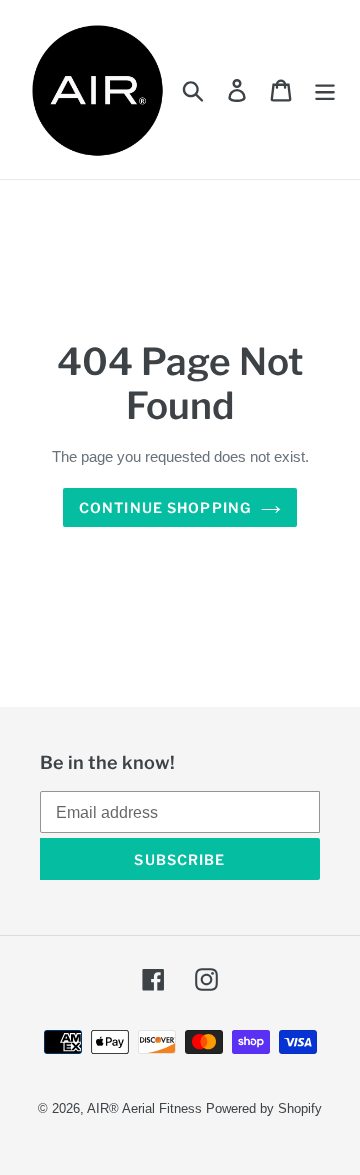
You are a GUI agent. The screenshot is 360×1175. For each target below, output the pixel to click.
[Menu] (325, 89)
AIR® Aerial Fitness (144, 1108)
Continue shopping (165, 507)
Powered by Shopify (264, 1108)
